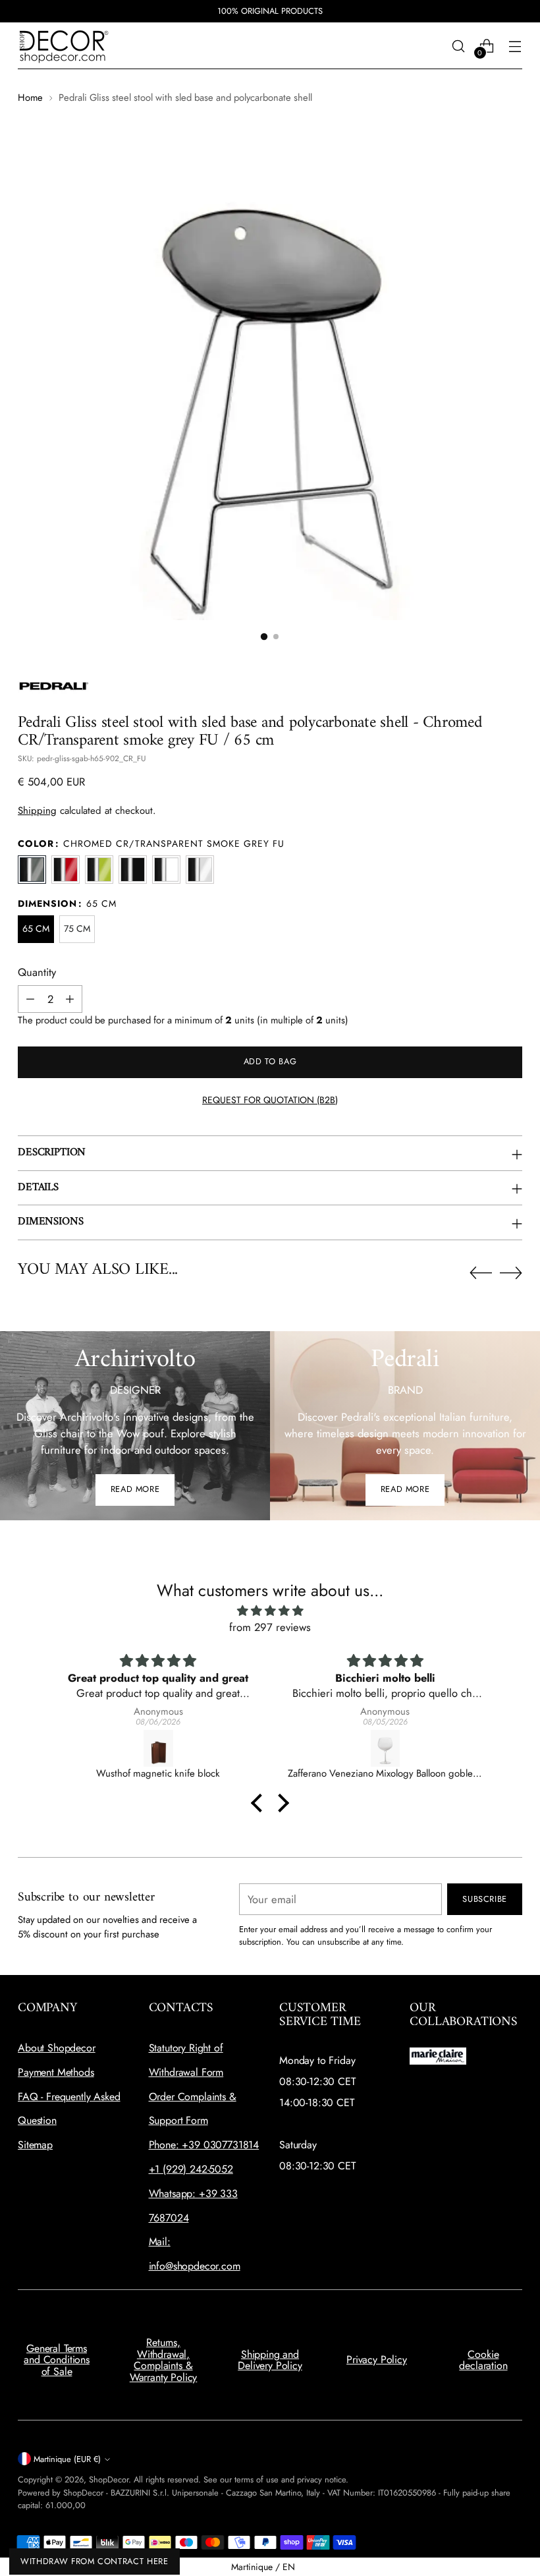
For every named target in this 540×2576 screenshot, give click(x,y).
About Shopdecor (57, 2048)
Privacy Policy (377, 2360)
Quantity (37, 972)
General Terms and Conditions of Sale (57, 2360)
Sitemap (35, 2145)
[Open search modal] (459, 46)
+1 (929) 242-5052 (191, 2169)
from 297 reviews (270, 1627)
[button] (264, 637)
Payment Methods (56, 2072)
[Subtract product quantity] (30, 999)
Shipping (37, 811)
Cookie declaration (483, 2360)
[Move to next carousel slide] (511, 1273)
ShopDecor (109, 2479)
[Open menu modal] (515, 46)
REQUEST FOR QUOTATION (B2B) (270, 1100)
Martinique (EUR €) (67, 2459)
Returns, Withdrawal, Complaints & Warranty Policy (164, 2360)
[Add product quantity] (70, 999)
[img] (270, 1611)
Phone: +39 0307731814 (204, 2145)
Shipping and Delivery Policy (270, 2360)
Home (30, 98)
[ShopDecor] (64, 46)
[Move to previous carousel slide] (481, 1273)
